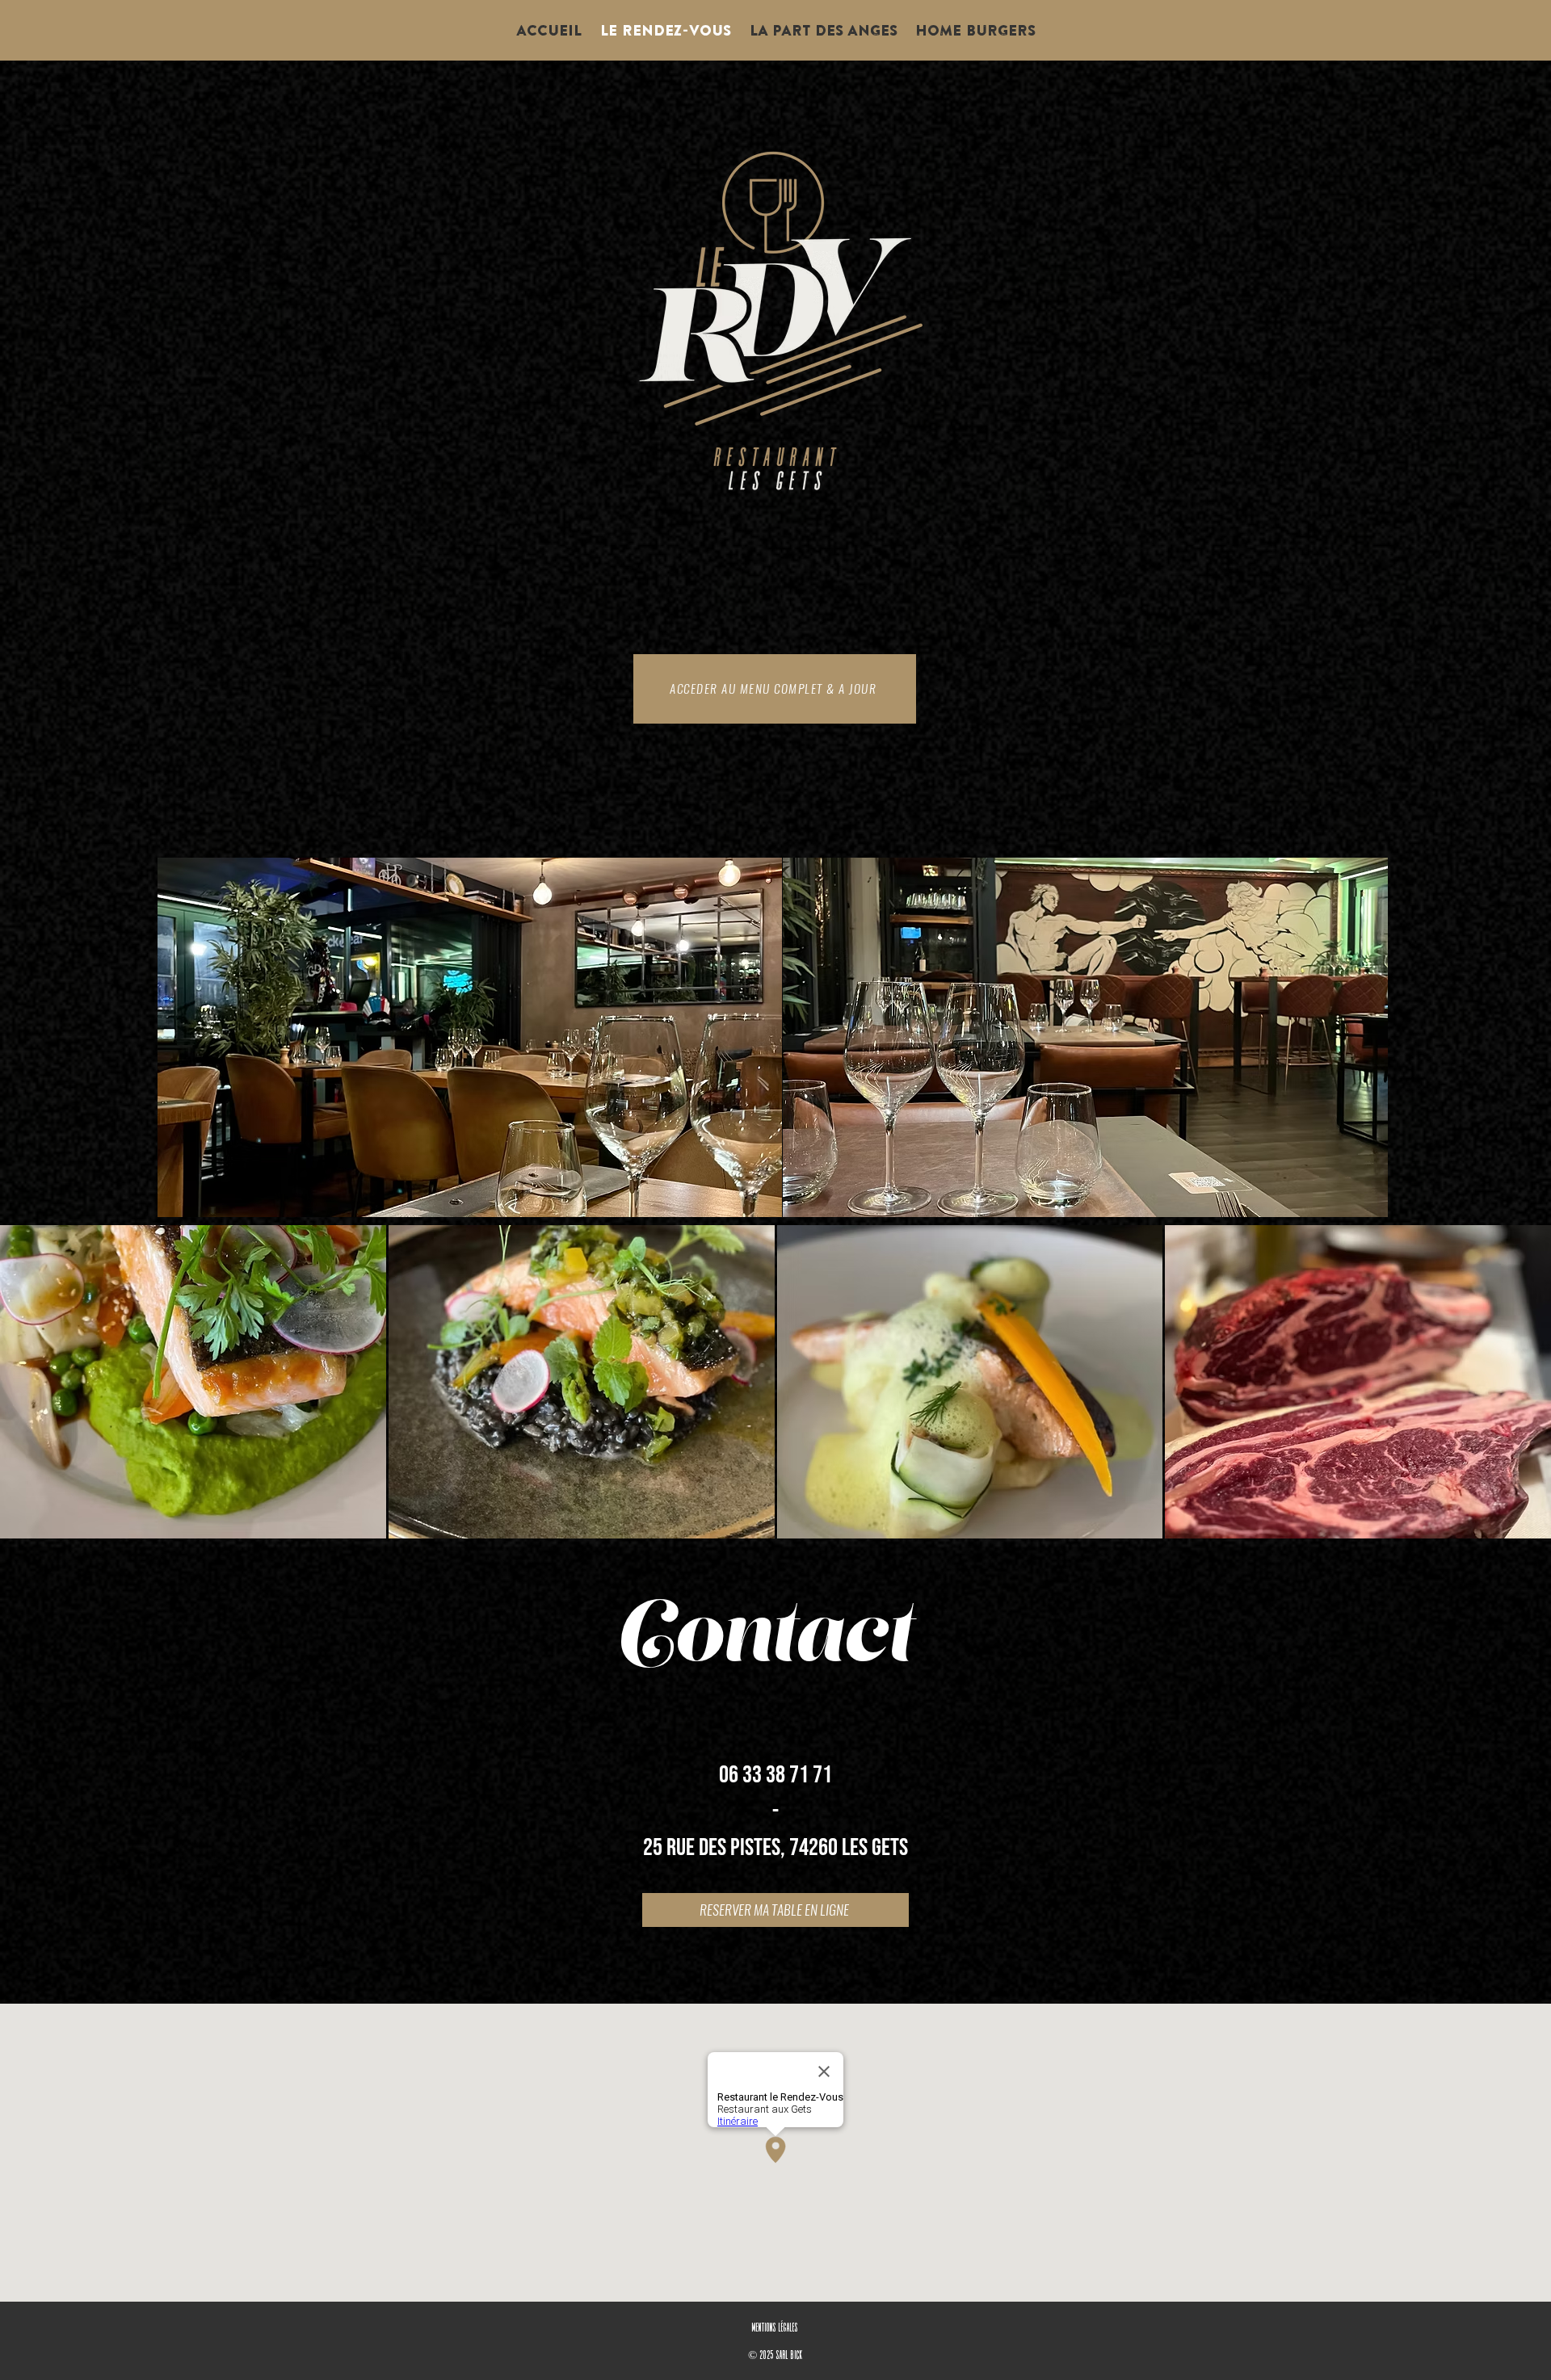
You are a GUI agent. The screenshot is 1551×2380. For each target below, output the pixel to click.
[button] (193, 1382)
